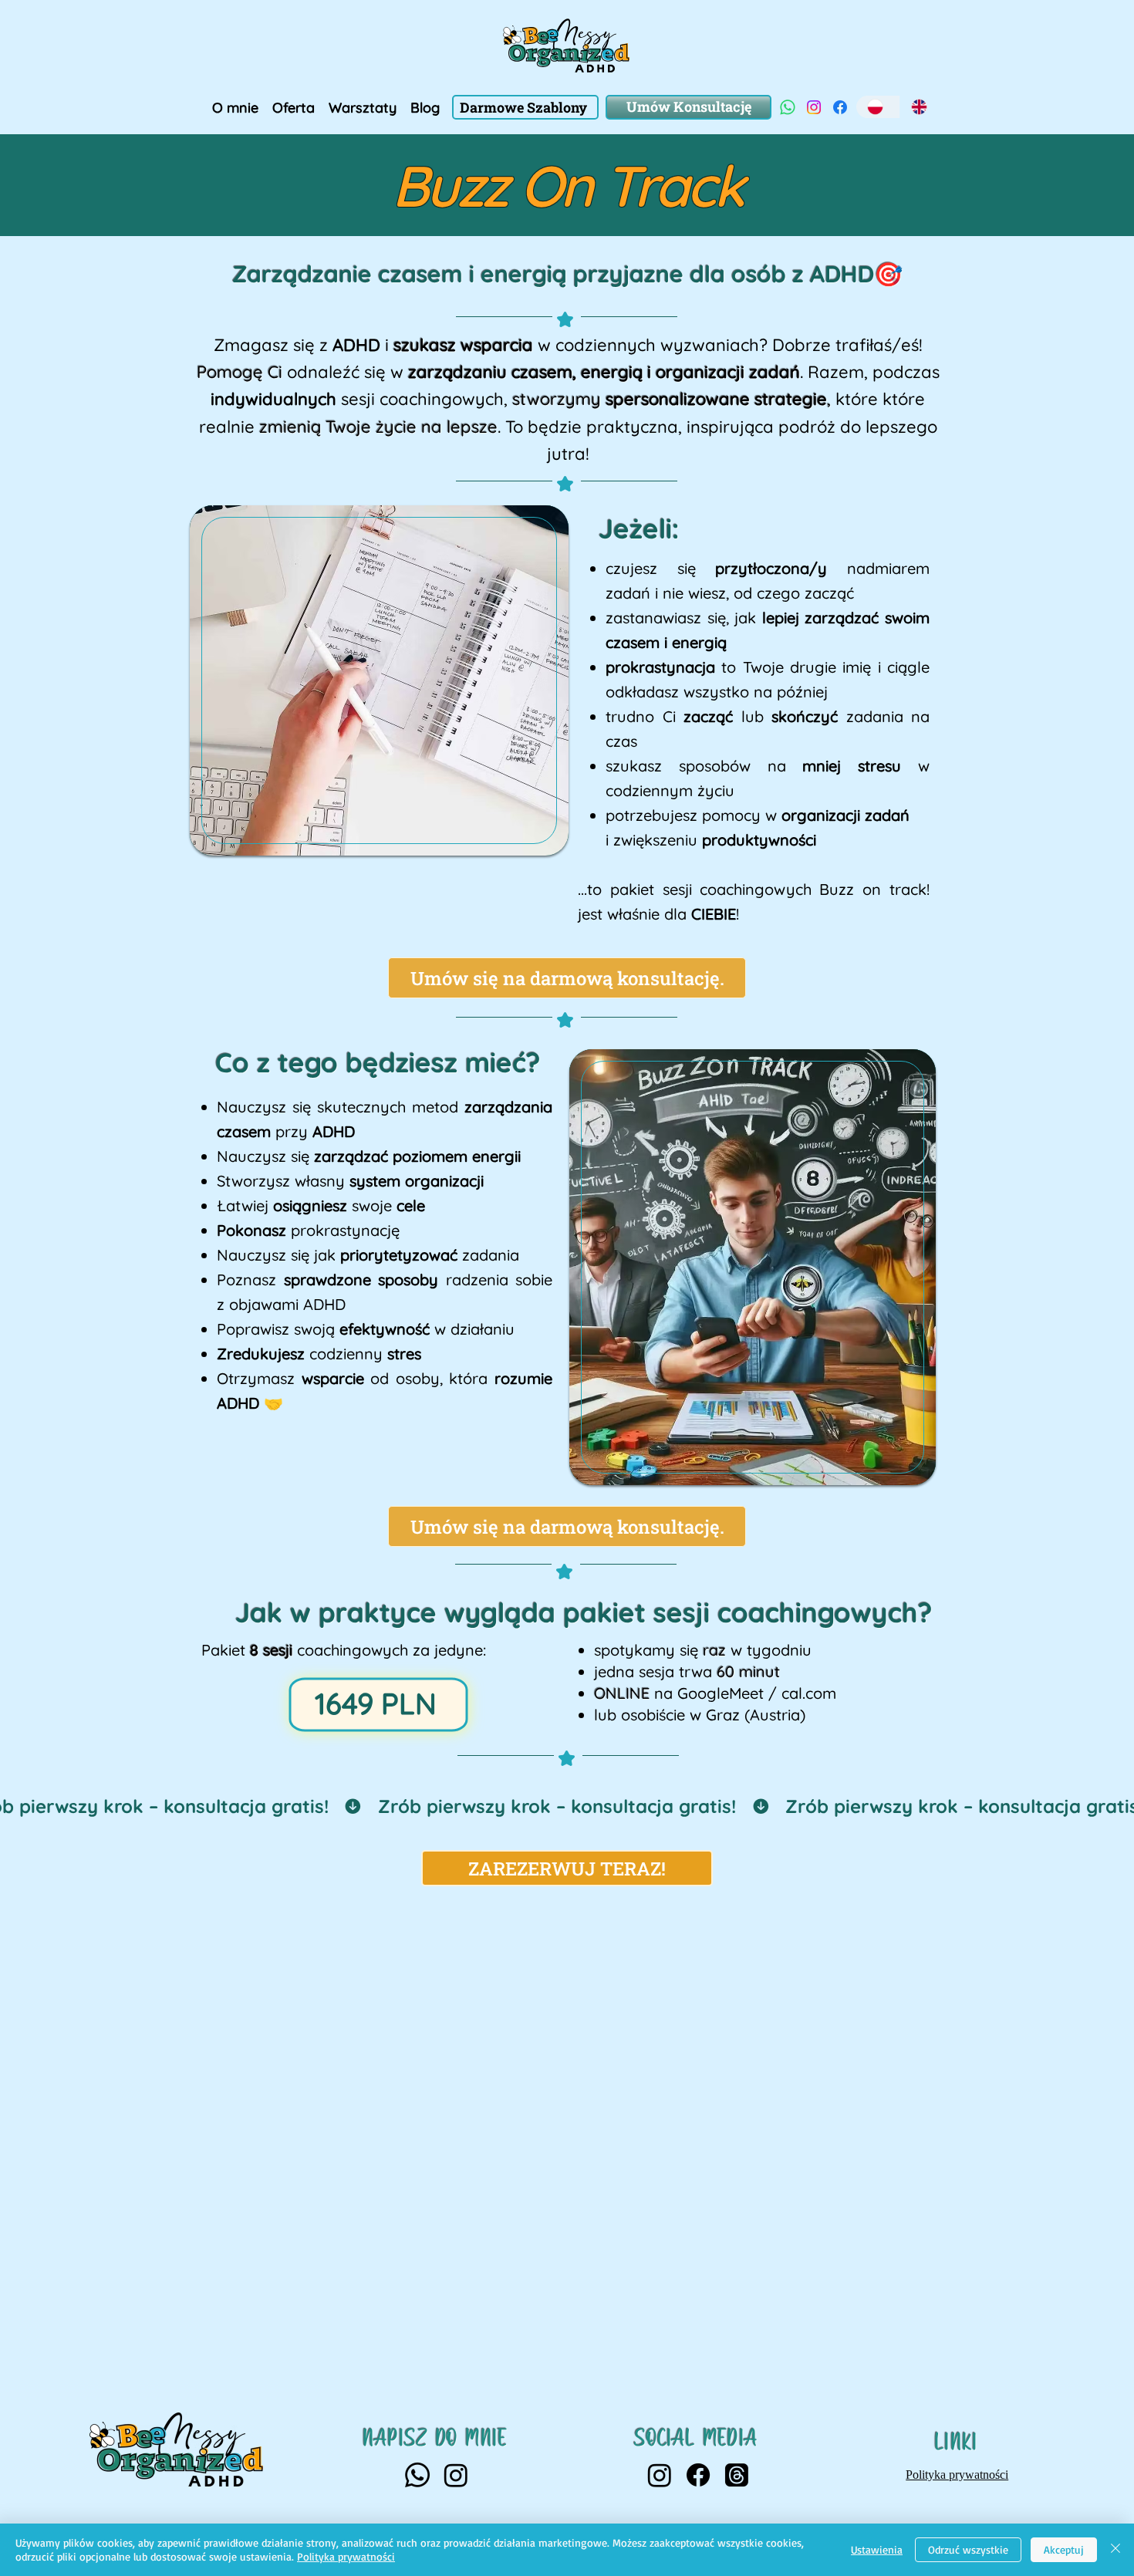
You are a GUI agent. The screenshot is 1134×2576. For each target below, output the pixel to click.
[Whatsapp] (788, 107)
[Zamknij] (1115, 2550)
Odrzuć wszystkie (968, 2549)
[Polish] (878, 107)
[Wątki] (737, 2475)
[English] (921, 107)
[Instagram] (814, 107)
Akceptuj (1064, 2549)
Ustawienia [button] (877, 2549)
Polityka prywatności (346, 2556)
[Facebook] (840, 107)
